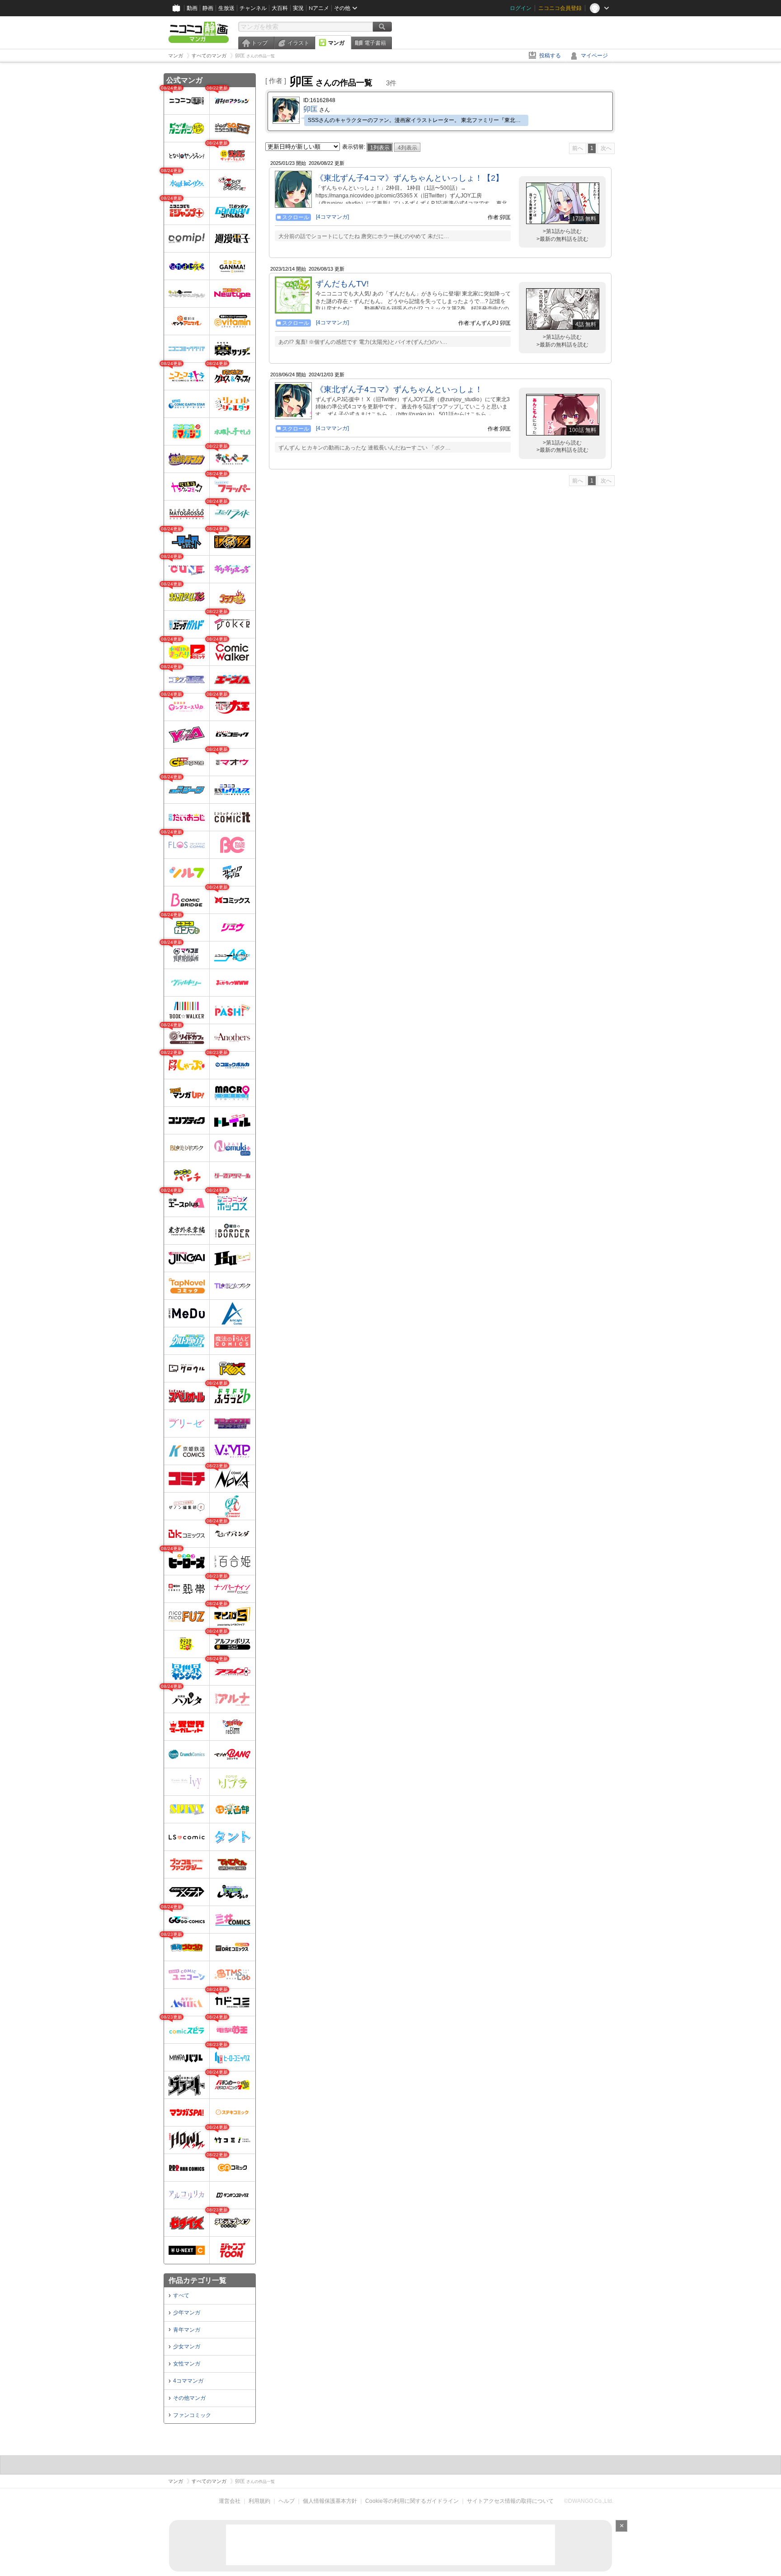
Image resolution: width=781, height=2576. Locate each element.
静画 (208, 8)
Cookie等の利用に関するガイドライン (412, 2501)
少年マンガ (187, 2313)
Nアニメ (319, 8)
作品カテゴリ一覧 (198, 2280)
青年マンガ (187, 2330)
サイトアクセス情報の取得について (510, 2501)
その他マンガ (189, 2398)
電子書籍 (375, 43)
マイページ (594, 56)
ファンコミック (192, 2415)
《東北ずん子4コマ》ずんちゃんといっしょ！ (399, 389)
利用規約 (259, 2501)
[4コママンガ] (332, 217)
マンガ (336, 43)
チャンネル (253, 8)
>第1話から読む (562, 231)
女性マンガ (187, 2364)
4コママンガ (188, 2381)
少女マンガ (187, 2347)
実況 (298, 8)
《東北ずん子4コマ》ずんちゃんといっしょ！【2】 (409, 178)
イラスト (298, 43)
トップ (259, 43)
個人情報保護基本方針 (330, 2501)
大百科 (280, 8)
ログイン (521, 8)
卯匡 (311, 109)
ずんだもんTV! (342, 284)
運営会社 (230, 2501)
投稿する (550, 56)
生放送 (226, 8)
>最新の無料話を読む (562, 239)
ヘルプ (287, 2501)
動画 (192, 8)
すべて (181, 2295)
